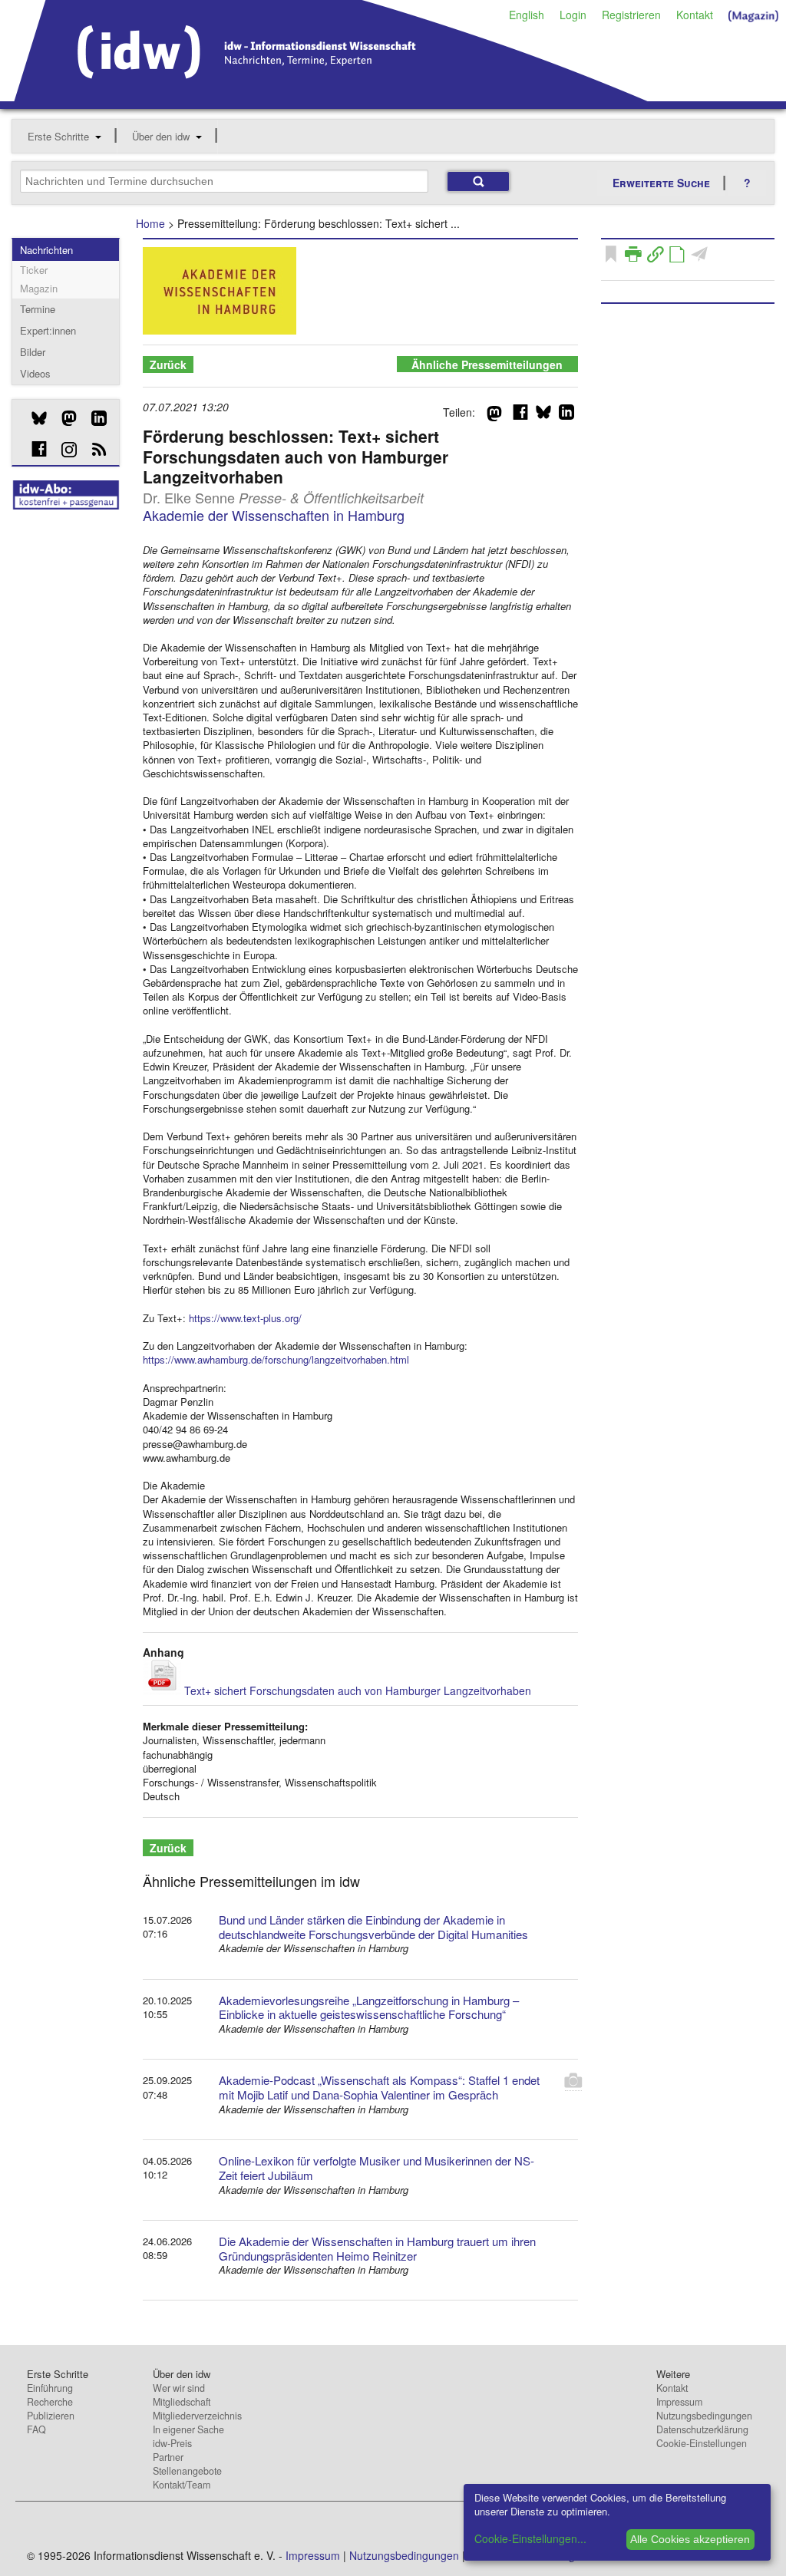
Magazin (39, 288)
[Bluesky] (33, 418)
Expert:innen (48, 330)
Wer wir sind (179, 2388)
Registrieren (631, 15)
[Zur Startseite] (331, 96)
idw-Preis (172, 2443)
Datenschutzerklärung (702, 2429)
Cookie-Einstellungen (702, 2443)
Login (573, 15)
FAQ (36, 2429)
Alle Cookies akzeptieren (690, 2539)
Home (150, 223)
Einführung (50, 2388)
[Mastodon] (63, 418)
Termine (38, 309)
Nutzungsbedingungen (704, 2416)
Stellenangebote (187, 2471)
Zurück (168, 364)
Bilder (33, 352)
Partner (168, 2457)
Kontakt (695, 15)
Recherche (50, 2402)
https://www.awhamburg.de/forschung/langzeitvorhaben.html (276, 1359)
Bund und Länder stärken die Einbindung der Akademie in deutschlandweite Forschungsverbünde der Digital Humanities (373, 1927)
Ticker (34, 270)
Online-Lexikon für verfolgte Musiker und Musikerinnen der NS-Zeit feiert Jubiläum (376, 2168)
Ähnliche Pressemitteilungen (487, 364)
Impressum (679, 2402)
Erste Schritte (58, 136)
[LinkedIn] (93, 418)
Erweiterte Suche (661, 183)
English (527, 15)
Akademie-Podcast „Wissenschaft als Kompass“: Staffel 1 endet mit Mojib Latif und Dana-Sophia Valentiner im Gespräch (379, 2087)
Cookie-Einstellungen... (530, 2538)
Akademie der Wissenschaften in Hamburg (274, 515)
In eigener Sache (188, 2429)
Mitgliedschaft (182, 2402)
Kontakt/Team (182, 2485)
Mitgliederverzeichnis (197, 2416)
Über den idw (161, 136)
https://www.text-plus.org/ (245, 1318)
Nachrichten (46, 250)
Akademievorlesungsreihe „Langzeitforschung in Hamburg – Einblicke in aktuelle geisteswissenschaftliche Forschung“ (369, 2007)
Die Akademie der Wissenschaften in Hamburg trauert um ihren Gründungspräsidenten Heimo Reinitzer (377, 2248)
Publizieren (51, 2416)
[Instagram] (63, 450)
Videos (35, 373)
